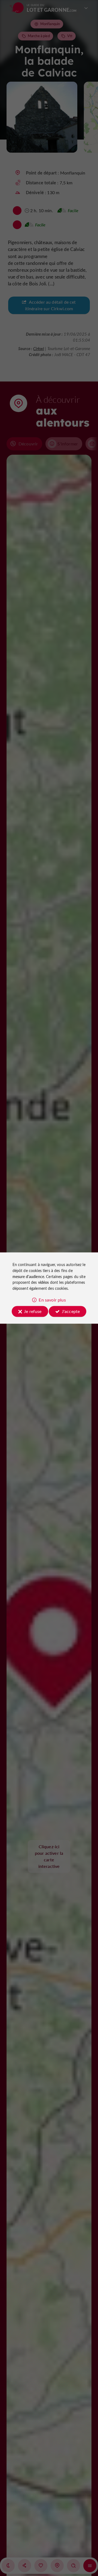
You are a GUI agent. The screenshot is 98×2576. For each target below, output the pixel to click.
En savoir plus (52, 1300)
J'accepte (71, 1311)
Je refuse (33, 1311)
